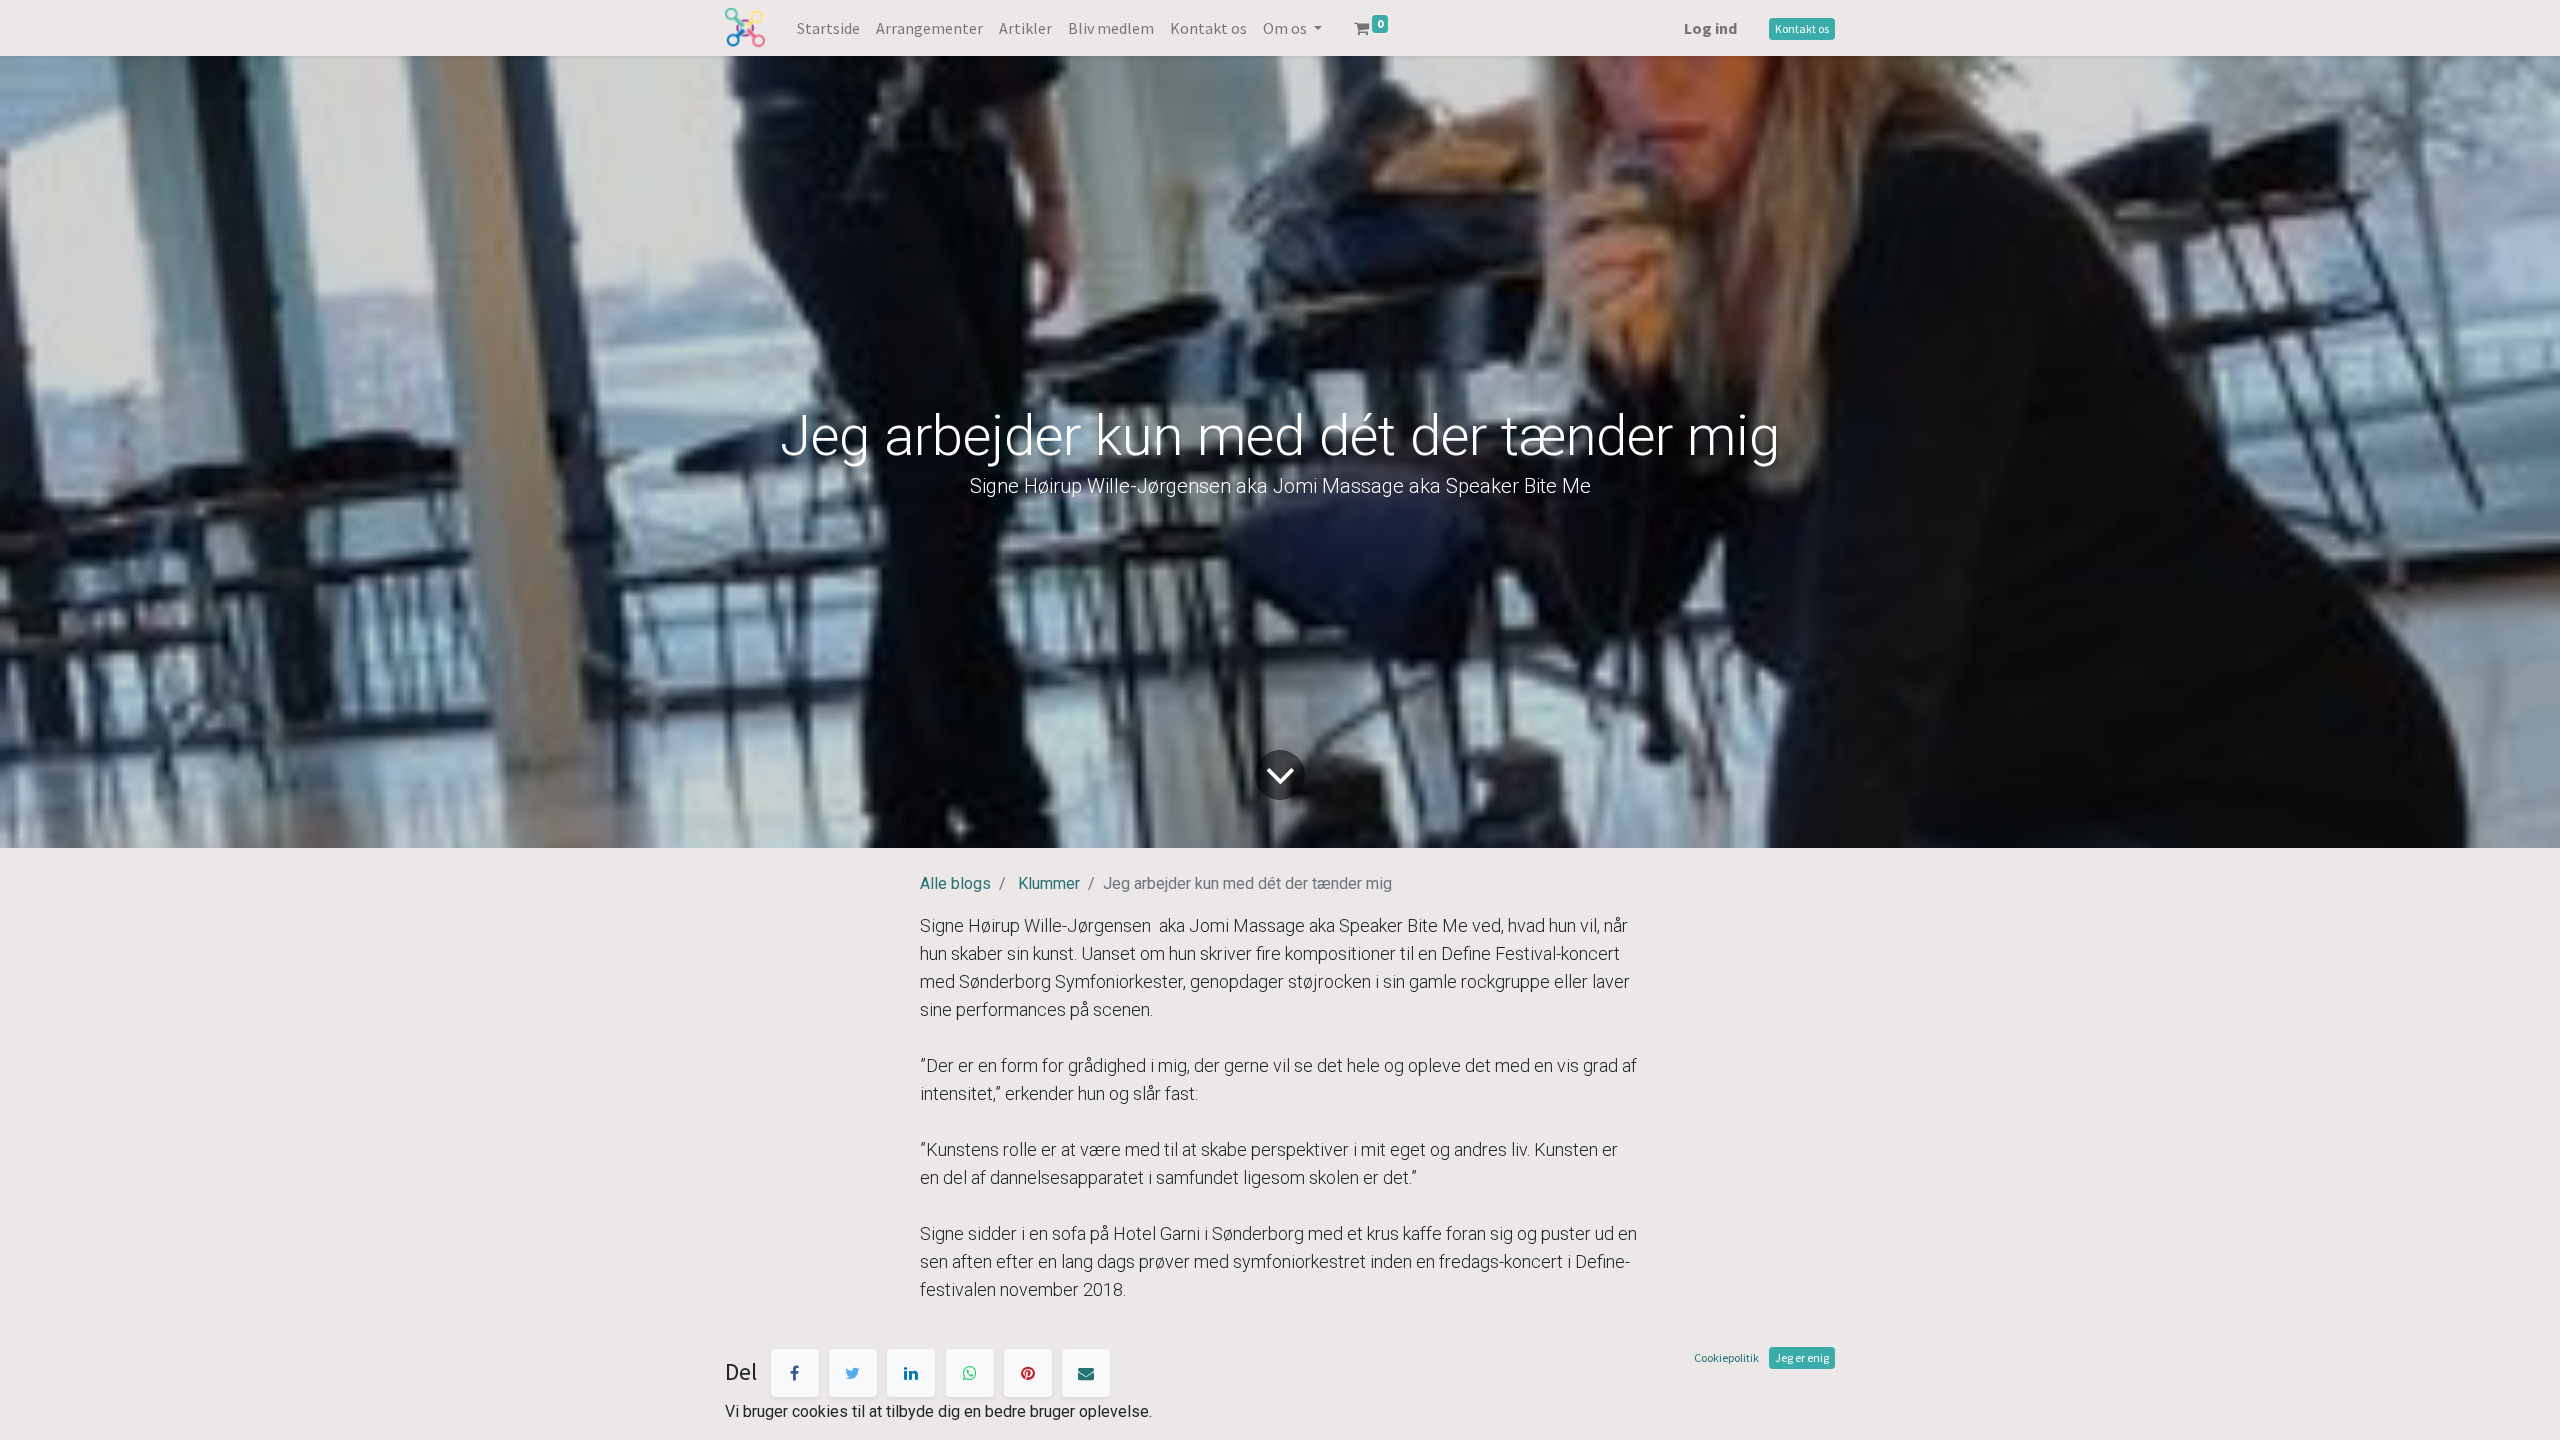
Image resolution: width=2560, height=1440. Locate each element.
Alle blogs (955, 883)
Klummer (1049, 883)
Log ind (1710, 28)
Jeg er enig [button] (1802, 1357)
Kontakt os (1802, 28)
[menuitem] (828, 28)
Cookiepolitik (1726, 1357)
